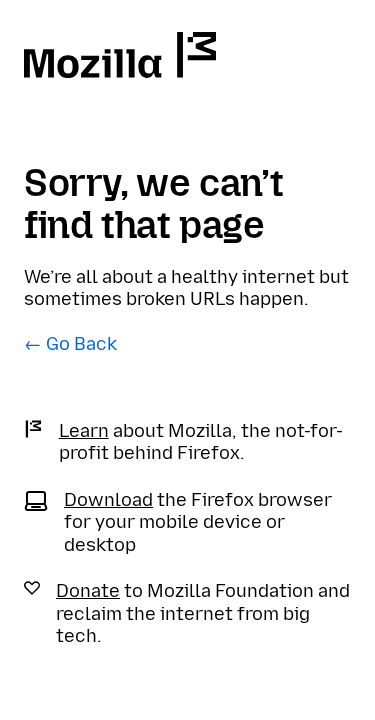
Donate (88, 591)
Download (108, 500)
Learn (84, 431)
